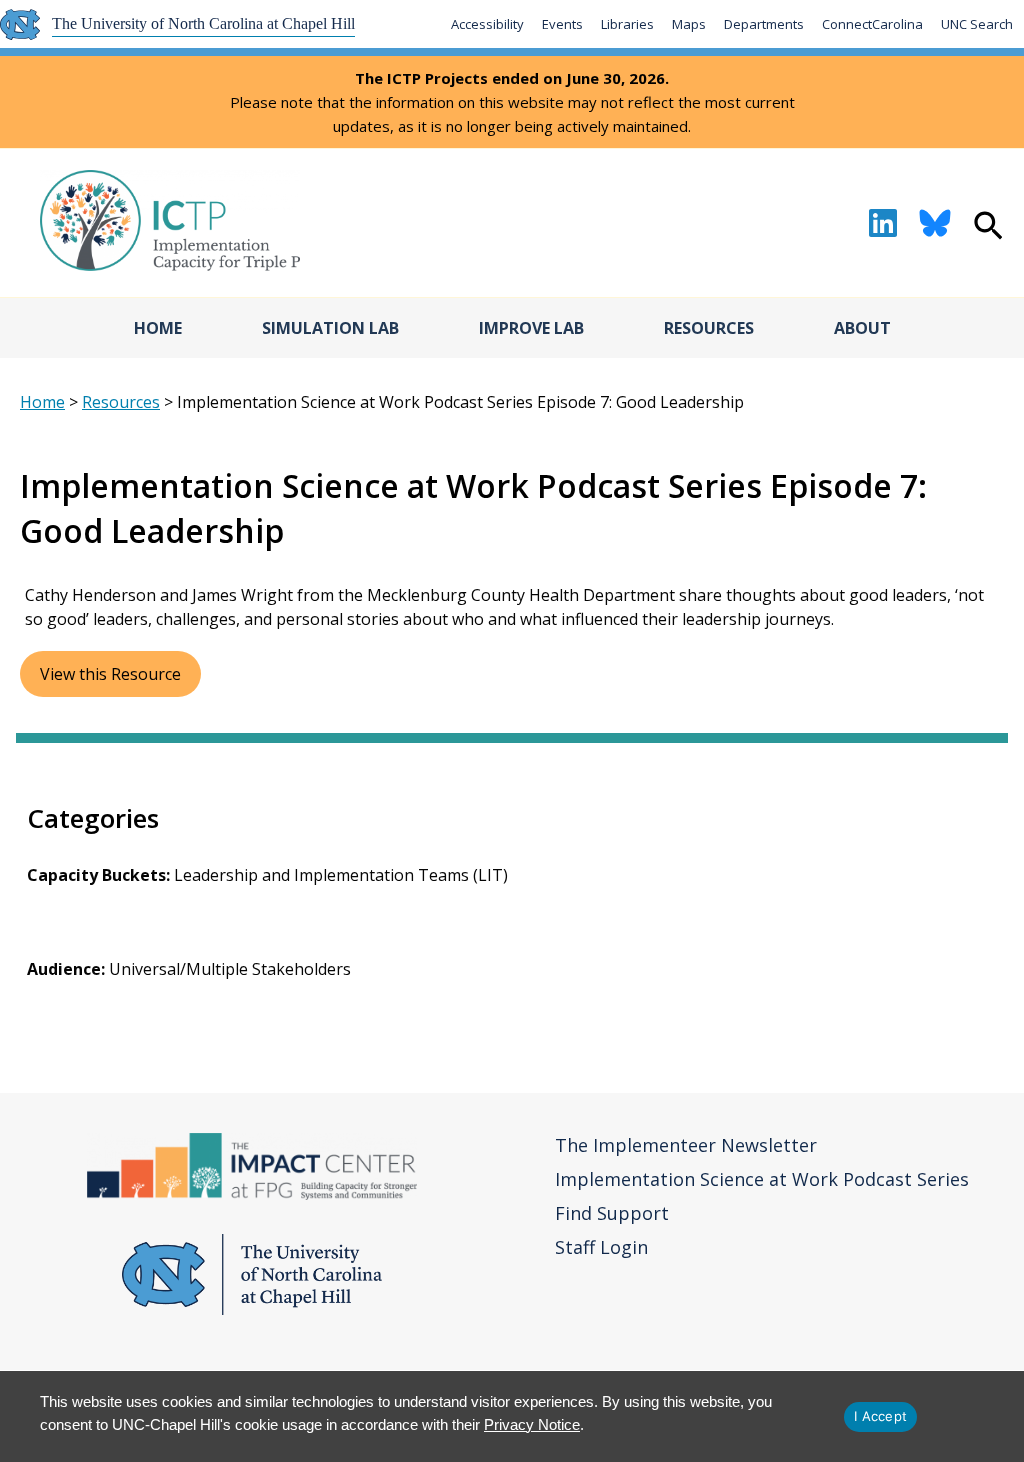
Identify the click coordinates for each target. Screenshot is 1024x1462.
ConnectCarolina (872, 24)
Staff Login (601, 1247)
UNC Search (977, 24)
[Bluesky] (935, 223)
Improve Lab (531, 328)
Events (562, 24)
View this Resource (110, 674)
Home (158, 328)
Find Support (612, 1213)
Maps (689, 24)
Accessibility (487, 24)
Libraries (627, 24)
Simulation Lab (330, 328)
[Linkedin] (883, 223)
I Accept (880, 1416)
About (862, 328)
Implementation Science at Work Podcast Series (762, 1179)
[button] (988, 228)
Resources (709, 328)
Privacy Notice (532, 1424)
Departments (764, 24)
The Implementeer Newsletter (686, 1145)
